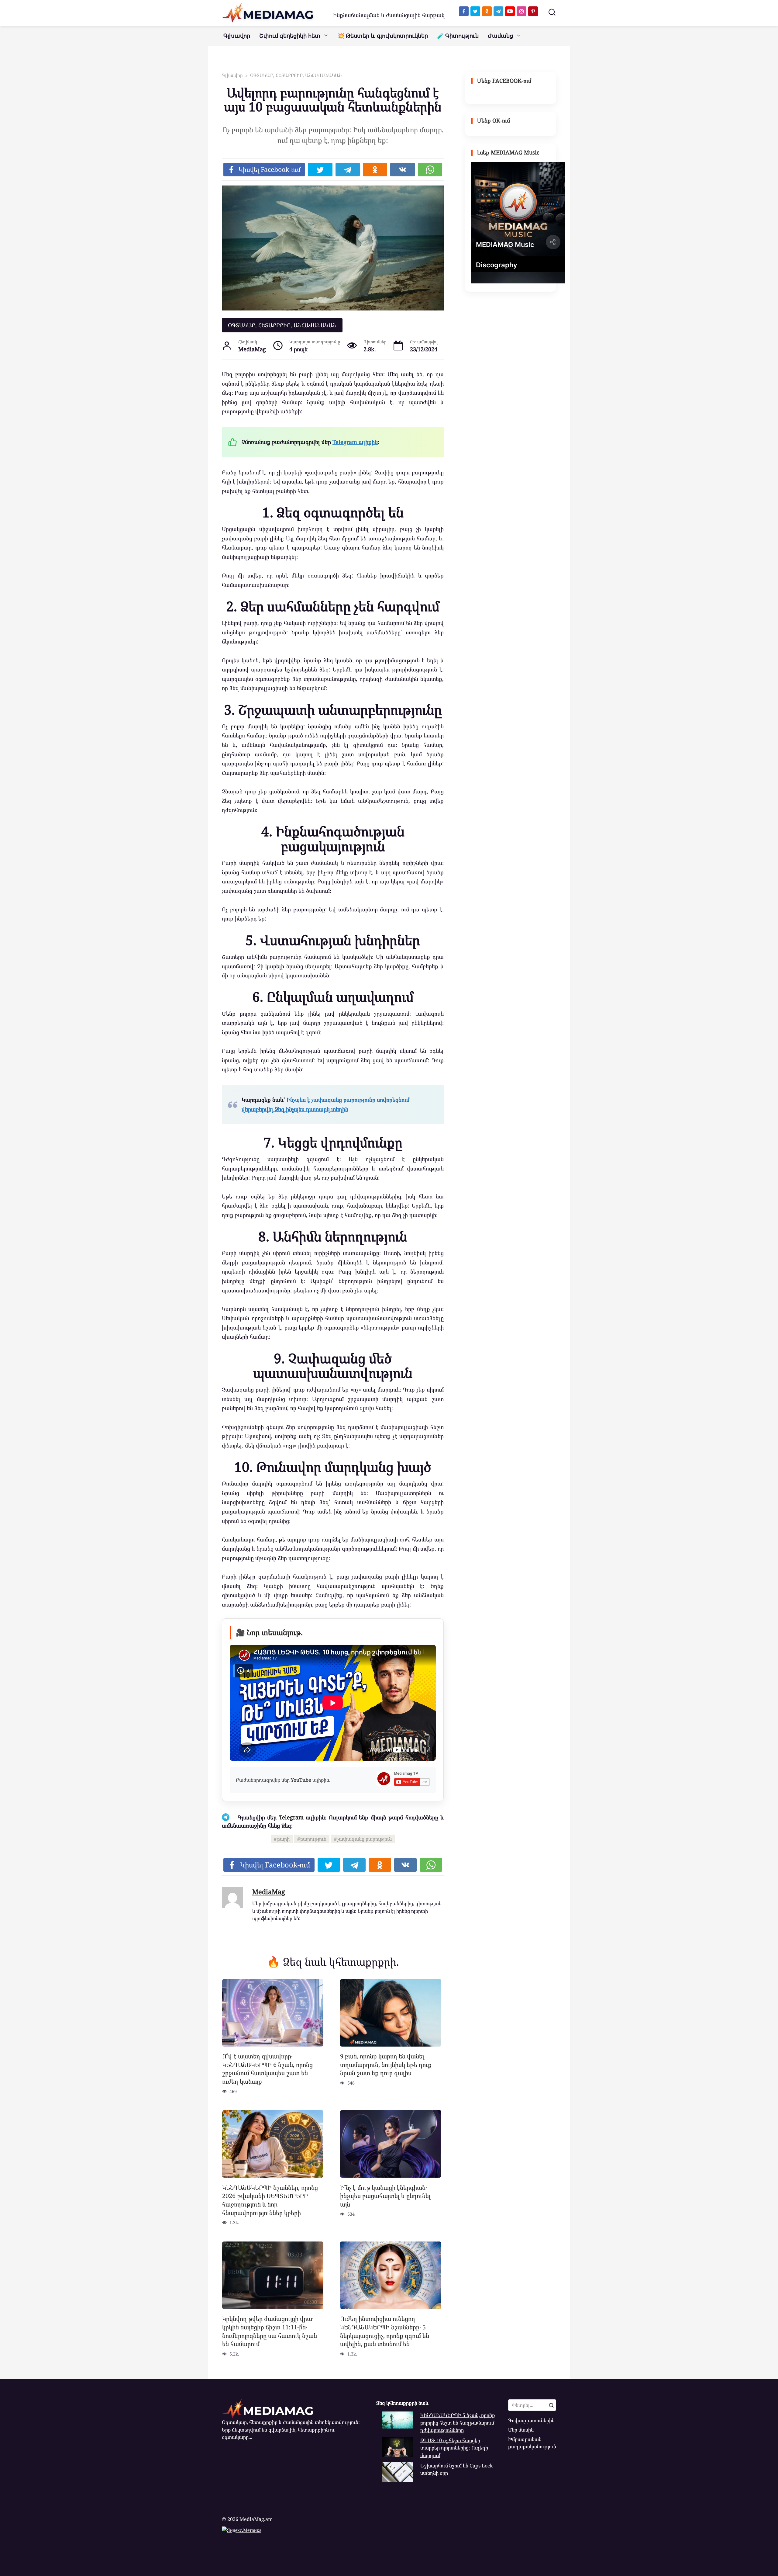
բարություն (313, 1839)
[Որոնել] (551, 2405)
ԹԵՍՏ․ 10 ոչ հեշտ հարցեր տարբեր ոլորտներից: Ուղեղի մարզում (454, 2448)
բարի (283, 1839)
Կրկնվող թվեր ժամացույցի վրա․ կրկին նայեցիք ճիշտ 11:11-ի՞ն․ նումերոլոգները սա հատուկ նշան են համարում (270, 2331)
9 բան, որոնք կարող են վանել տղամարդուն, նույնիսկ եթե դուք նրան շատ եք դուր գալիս (386, 2065)
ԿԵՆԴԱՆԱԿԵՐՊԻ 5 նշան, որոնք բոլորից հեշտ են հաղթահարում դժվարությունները (458, 2423)
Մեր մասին (521, 2430)
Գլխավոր (237, 36)
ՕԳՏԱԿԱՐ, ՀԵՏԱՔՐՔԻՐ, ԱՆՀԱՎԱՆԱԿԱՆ (282, 325)
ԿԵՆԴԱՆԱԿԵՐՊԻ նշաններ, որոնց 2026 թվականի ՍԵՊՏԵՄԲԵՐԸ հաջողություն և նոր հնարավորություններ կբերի (270, 2200)
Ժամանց (500, 36)
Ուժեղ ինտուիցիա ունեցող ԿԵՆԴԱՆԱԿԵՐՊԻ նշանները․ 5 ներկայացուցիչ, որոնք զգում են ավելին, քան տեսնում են (385, 2331)
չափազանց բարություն (365, 1839)
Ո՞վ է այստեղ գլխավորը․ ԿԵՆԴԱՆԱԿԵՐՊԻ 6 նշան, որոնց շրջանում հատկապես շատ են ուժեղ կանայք (267, 2069)
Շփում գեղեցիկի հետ (290, 36)
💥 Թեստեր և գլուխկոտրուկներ (383, 36)
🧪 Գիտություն (458, 36)
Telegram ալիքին (355, 442)
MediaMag (269, 1892)
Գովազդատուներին (531, 2420)
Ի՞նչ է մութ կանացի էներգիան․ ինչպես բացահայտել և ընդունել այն (385, 2196)
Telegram (291, 1817)
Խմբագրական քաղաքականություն (532, 2443)
